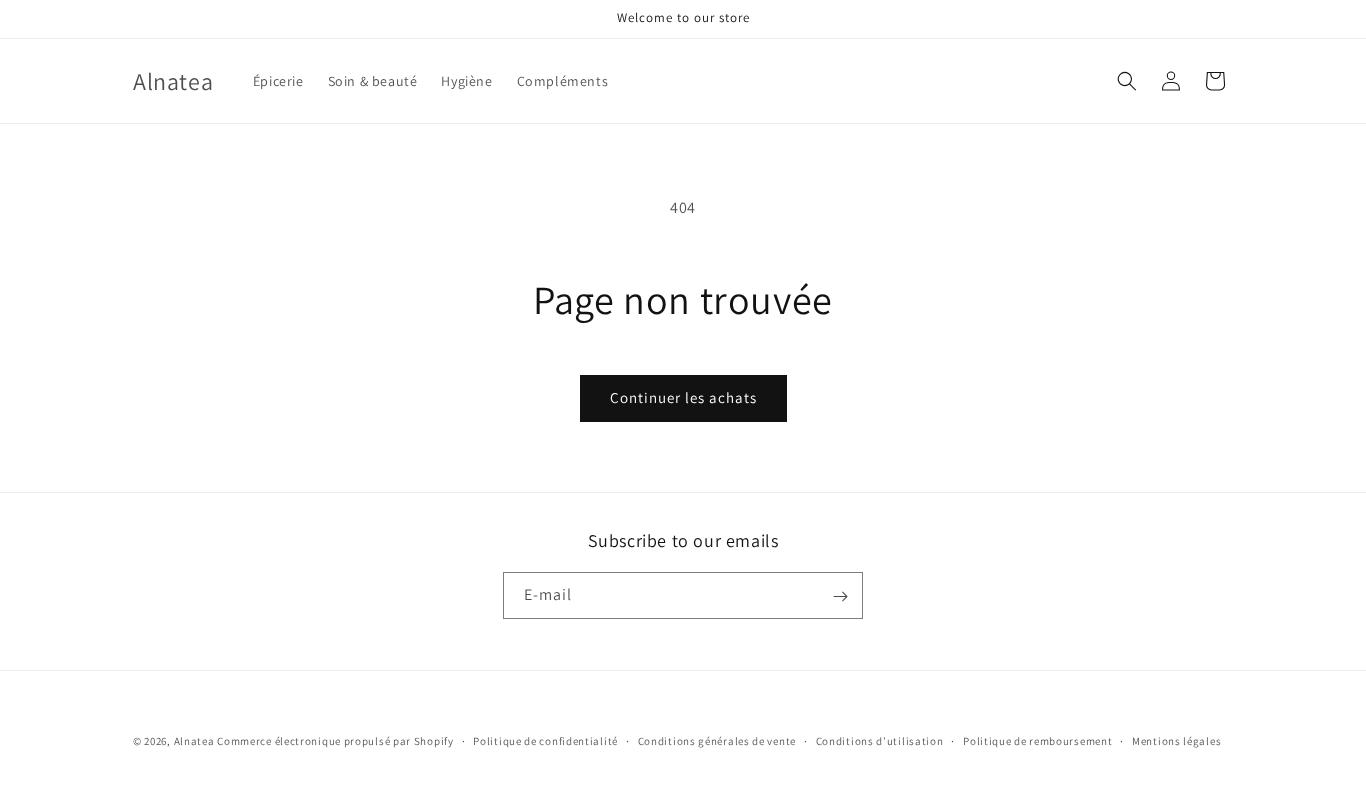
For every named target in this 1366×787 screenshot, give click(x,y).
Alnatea (194, 741)
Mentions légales (1176, 740)
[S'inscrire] (840, 596)
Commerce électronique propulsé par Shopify (335, 741)
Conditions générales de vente (717, 740)
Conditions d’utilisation (880, 740)
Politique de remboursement (1037, 740)
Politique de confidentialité (545, 740)
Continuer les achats (683, 397)
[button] (1127, 81)
